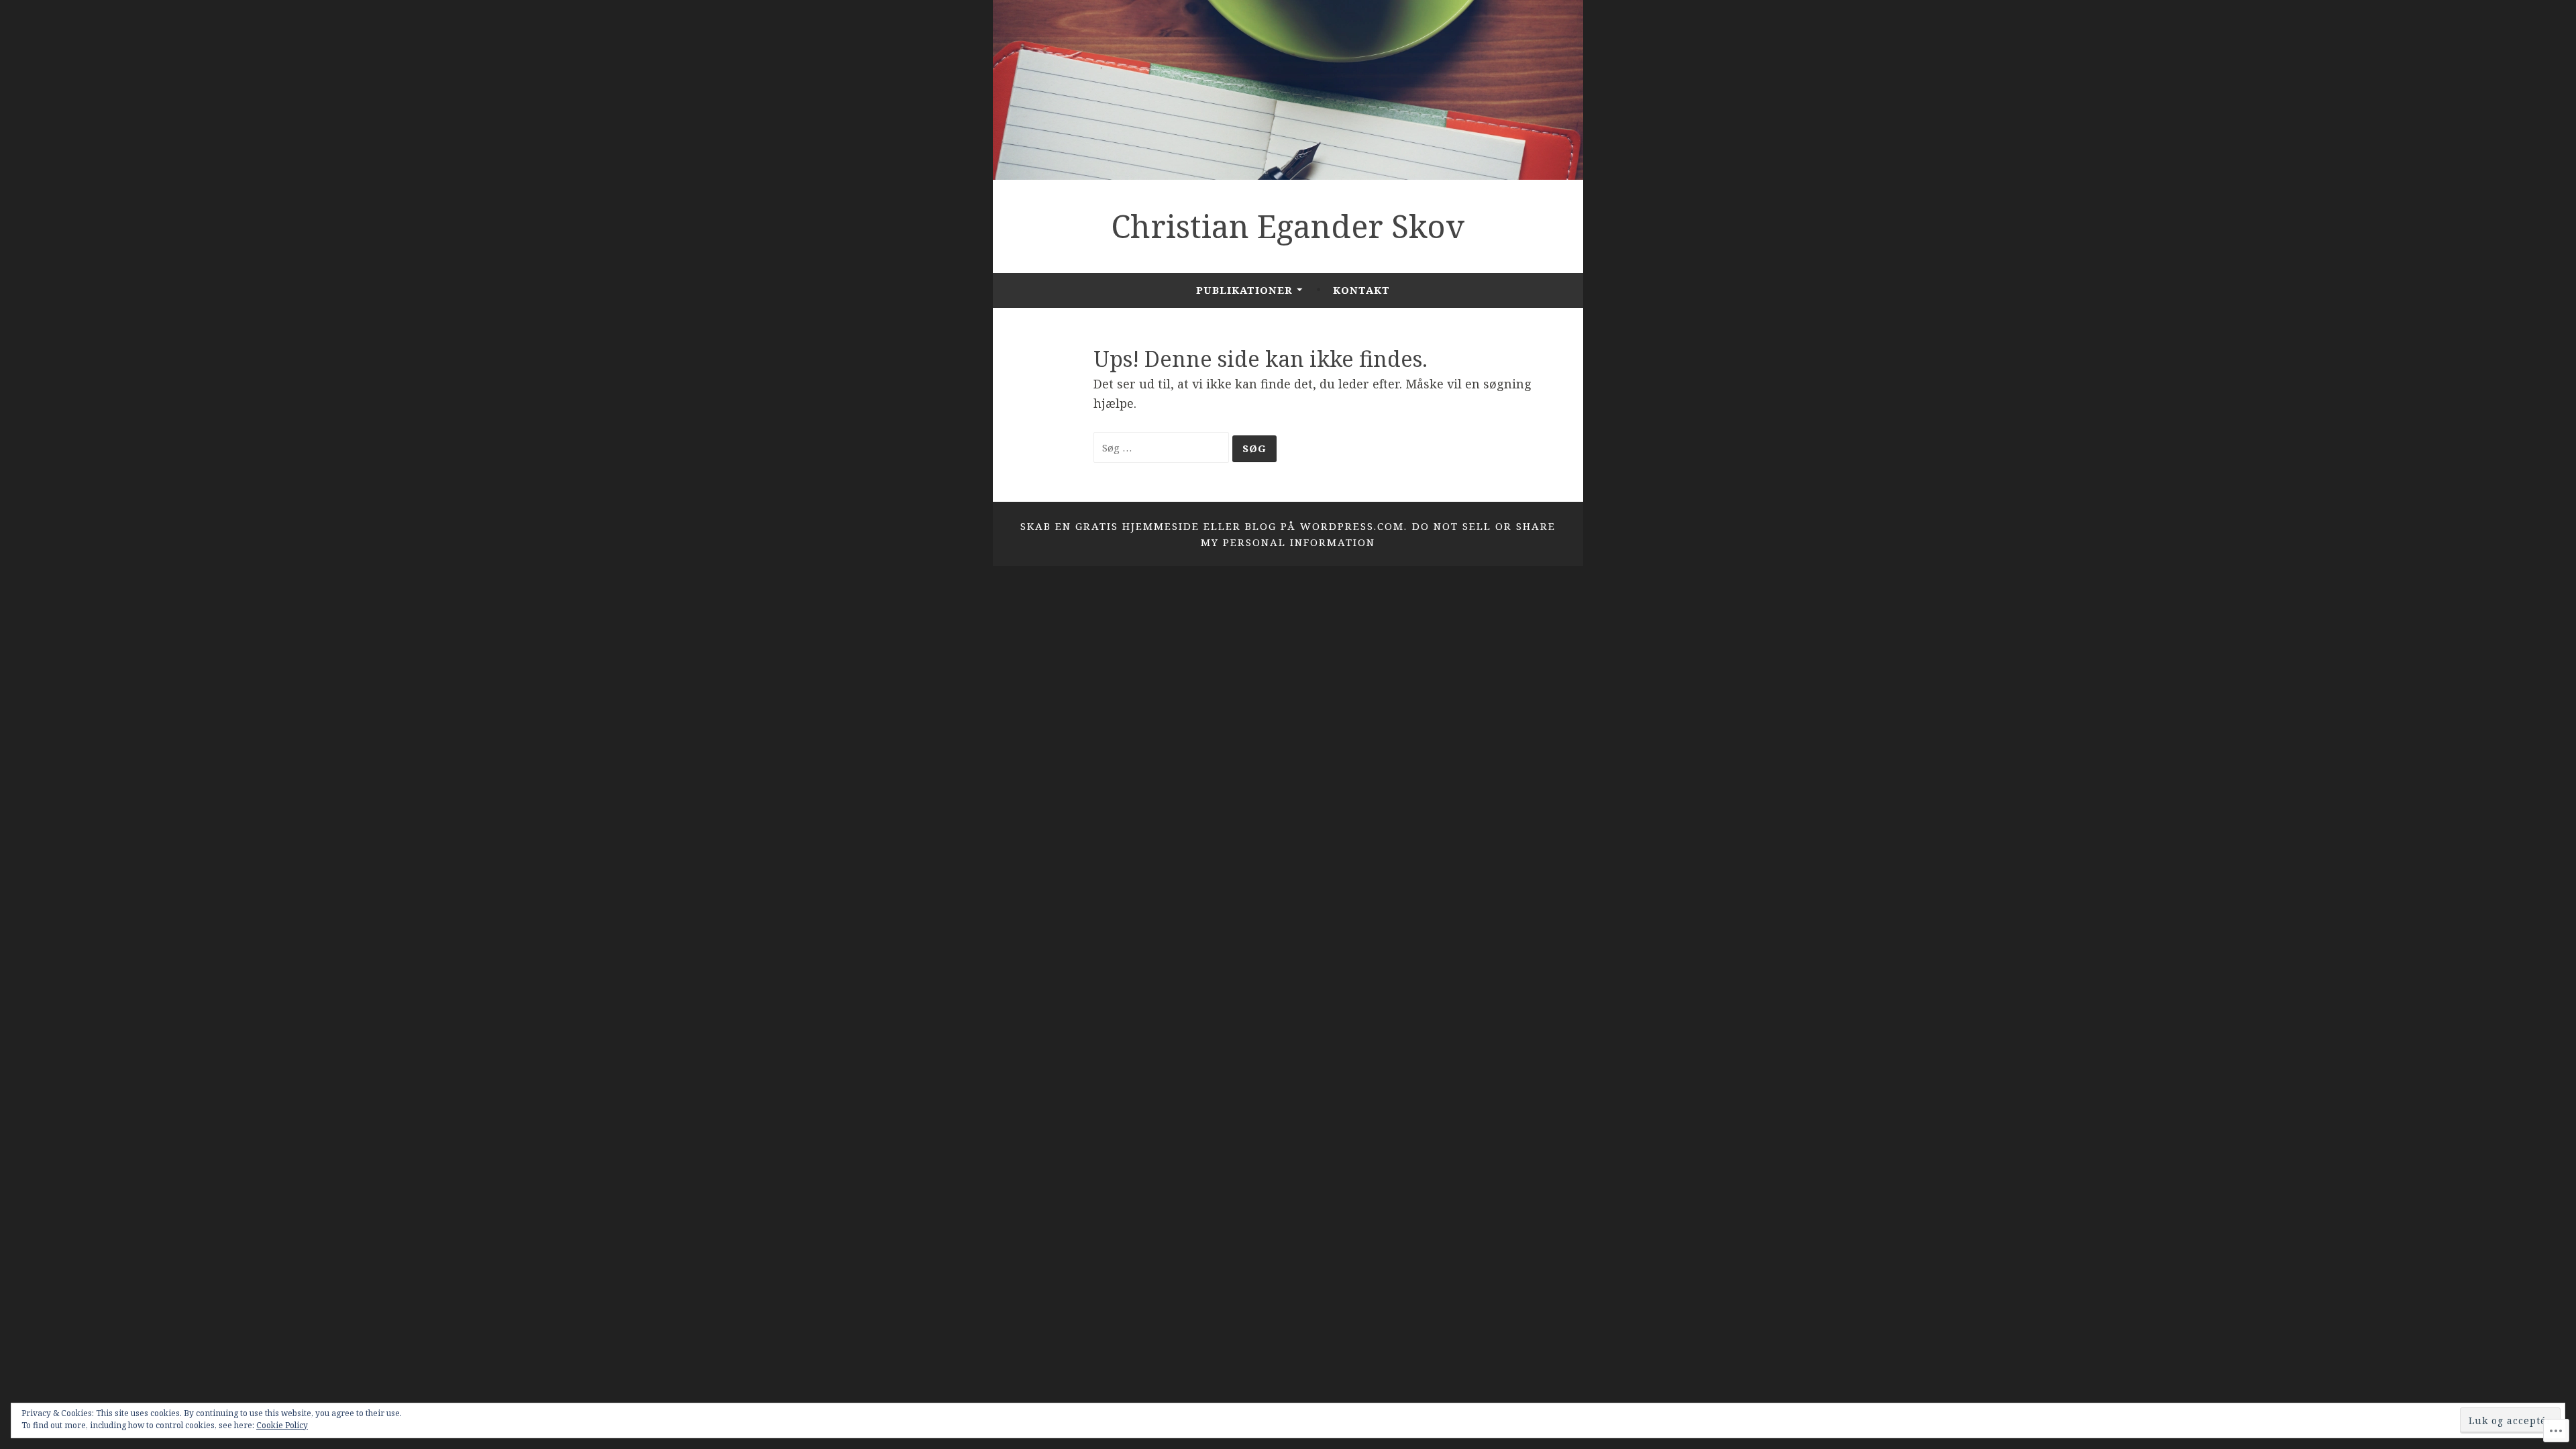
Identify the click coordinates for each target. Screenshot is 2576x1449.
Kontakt (1361, 290)
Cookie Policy (282, 1425)
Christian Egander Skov (1288, 226)
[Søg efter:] (1163, 447)
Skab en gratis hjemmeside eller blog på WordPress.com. (1214, 526)
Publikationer (1244, 290)
